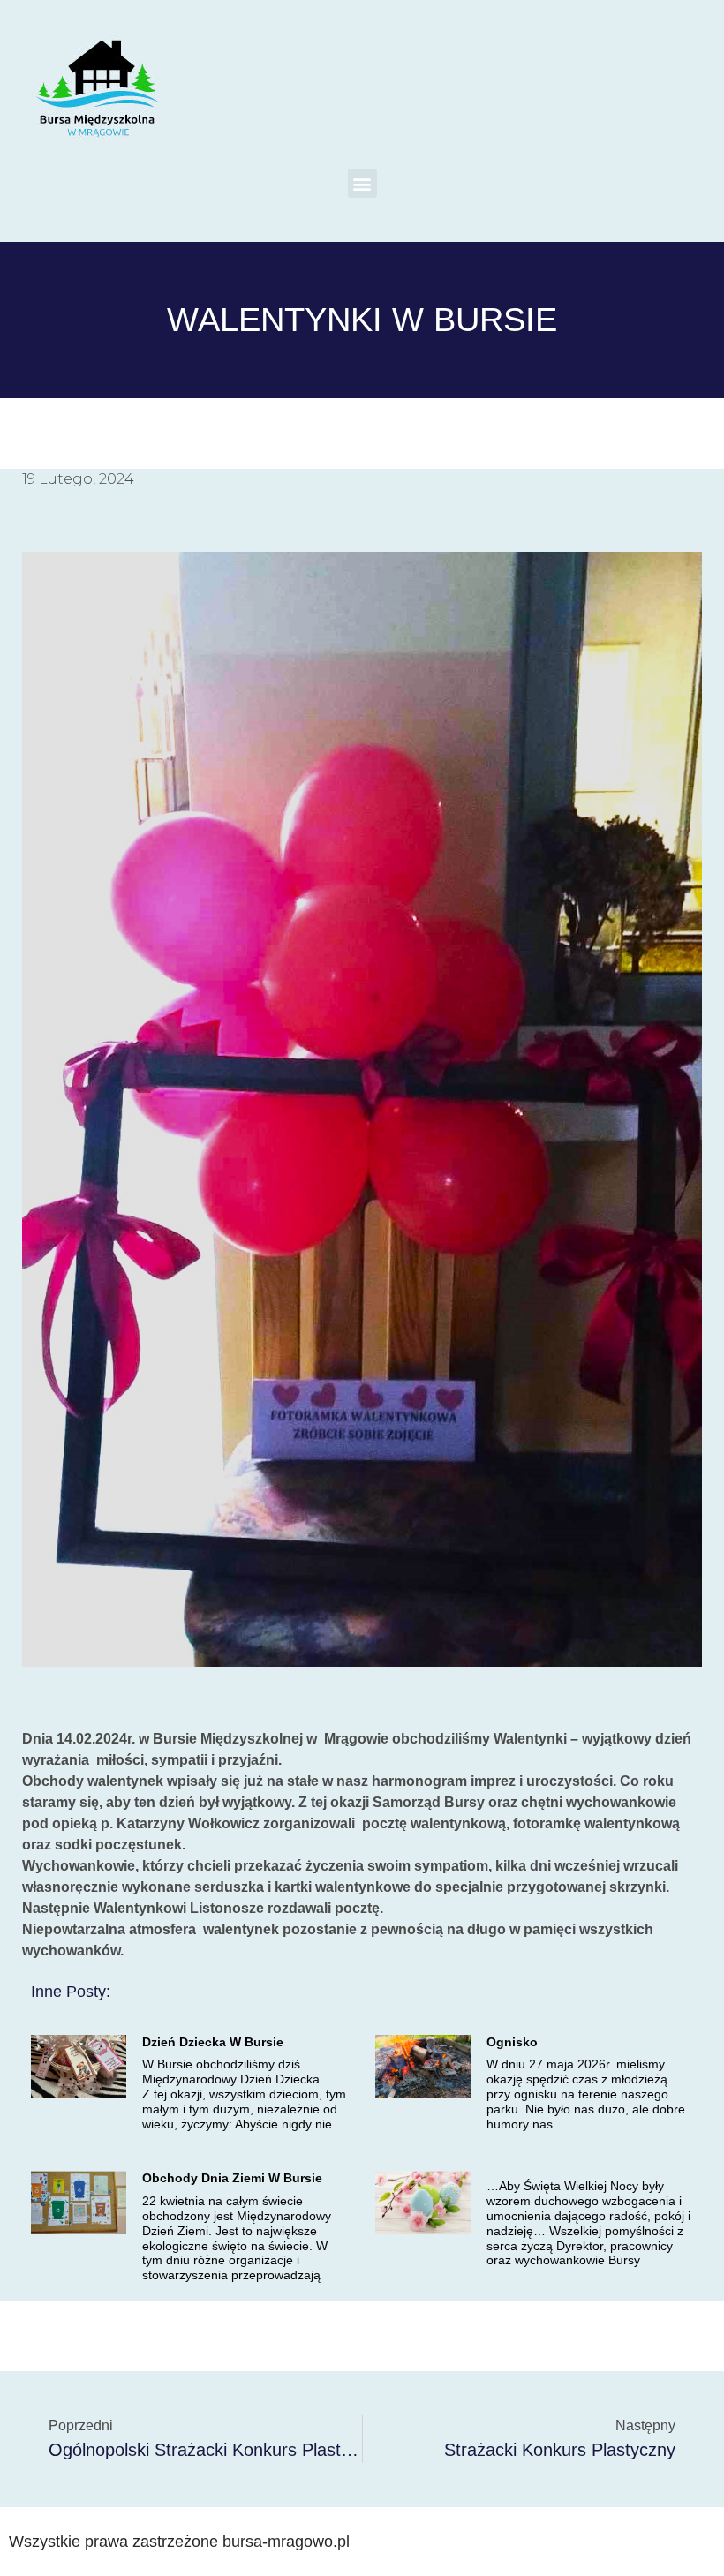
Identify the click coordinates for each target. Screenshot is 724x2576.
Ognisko (512, 2042)
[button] (362, 183)
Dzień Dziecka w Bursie (213, 2042)
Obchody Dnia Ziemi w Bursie (232, 2178)
